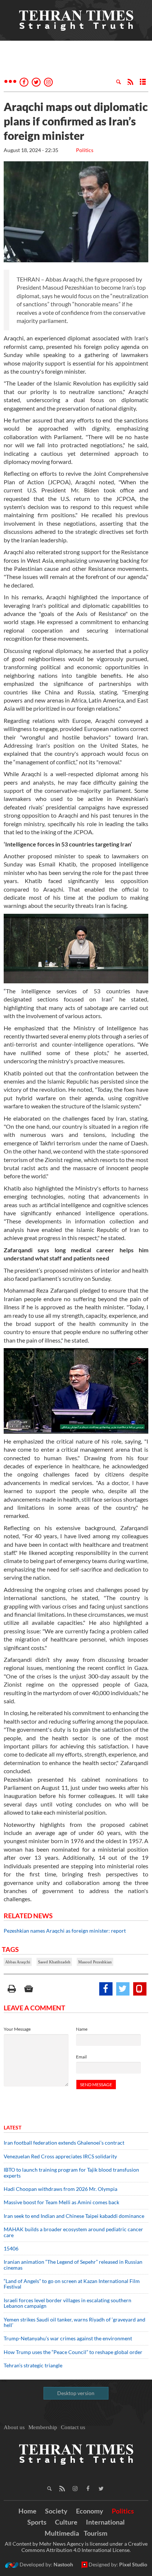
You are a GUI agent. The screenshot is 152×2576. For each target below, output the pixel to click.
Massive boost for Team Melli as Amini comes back (61, 2202)
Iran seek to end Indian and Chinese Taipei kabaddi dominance (74, 2216)
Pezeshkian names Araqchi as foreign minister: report (65, 1931)
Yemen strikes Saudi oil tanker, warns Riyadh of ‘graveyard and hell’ (75, 2322)
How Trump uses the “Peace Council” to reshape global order (73, 2352)
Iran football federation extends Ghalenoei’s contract (64, 2143)
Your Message (17, 2029)
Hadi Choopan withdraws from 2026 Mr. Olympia (61, 2189)
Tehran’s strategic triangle (33, 2365)
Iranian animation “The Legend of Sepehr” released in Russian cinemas (73, 2264)
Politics (85, 150)
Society (56, 2511)
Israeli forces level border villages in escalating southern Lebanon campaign (68, 2303)
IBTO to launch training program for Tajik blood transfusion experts (71, 2172)
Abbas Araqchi (18, 1962)
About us (14, 2427)
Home (27, 2511)
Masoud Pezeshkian (95, 1962)
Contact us (73, 2427)
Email (81, 2057)
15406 (11, 2248)
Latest (13, 2127)
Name (82, 2029)
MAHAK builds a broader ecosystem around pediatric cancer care (73, 2232)
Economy (90, 2511)
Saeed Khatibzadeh (54, 1962)
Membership (43, 2427)
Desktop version (76, 2393)
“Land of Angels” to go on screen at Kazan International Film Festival (72, 2284)
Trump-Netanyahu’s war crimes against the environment (68, 2338)
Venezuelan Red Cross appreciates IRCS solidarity (60, 2156)
